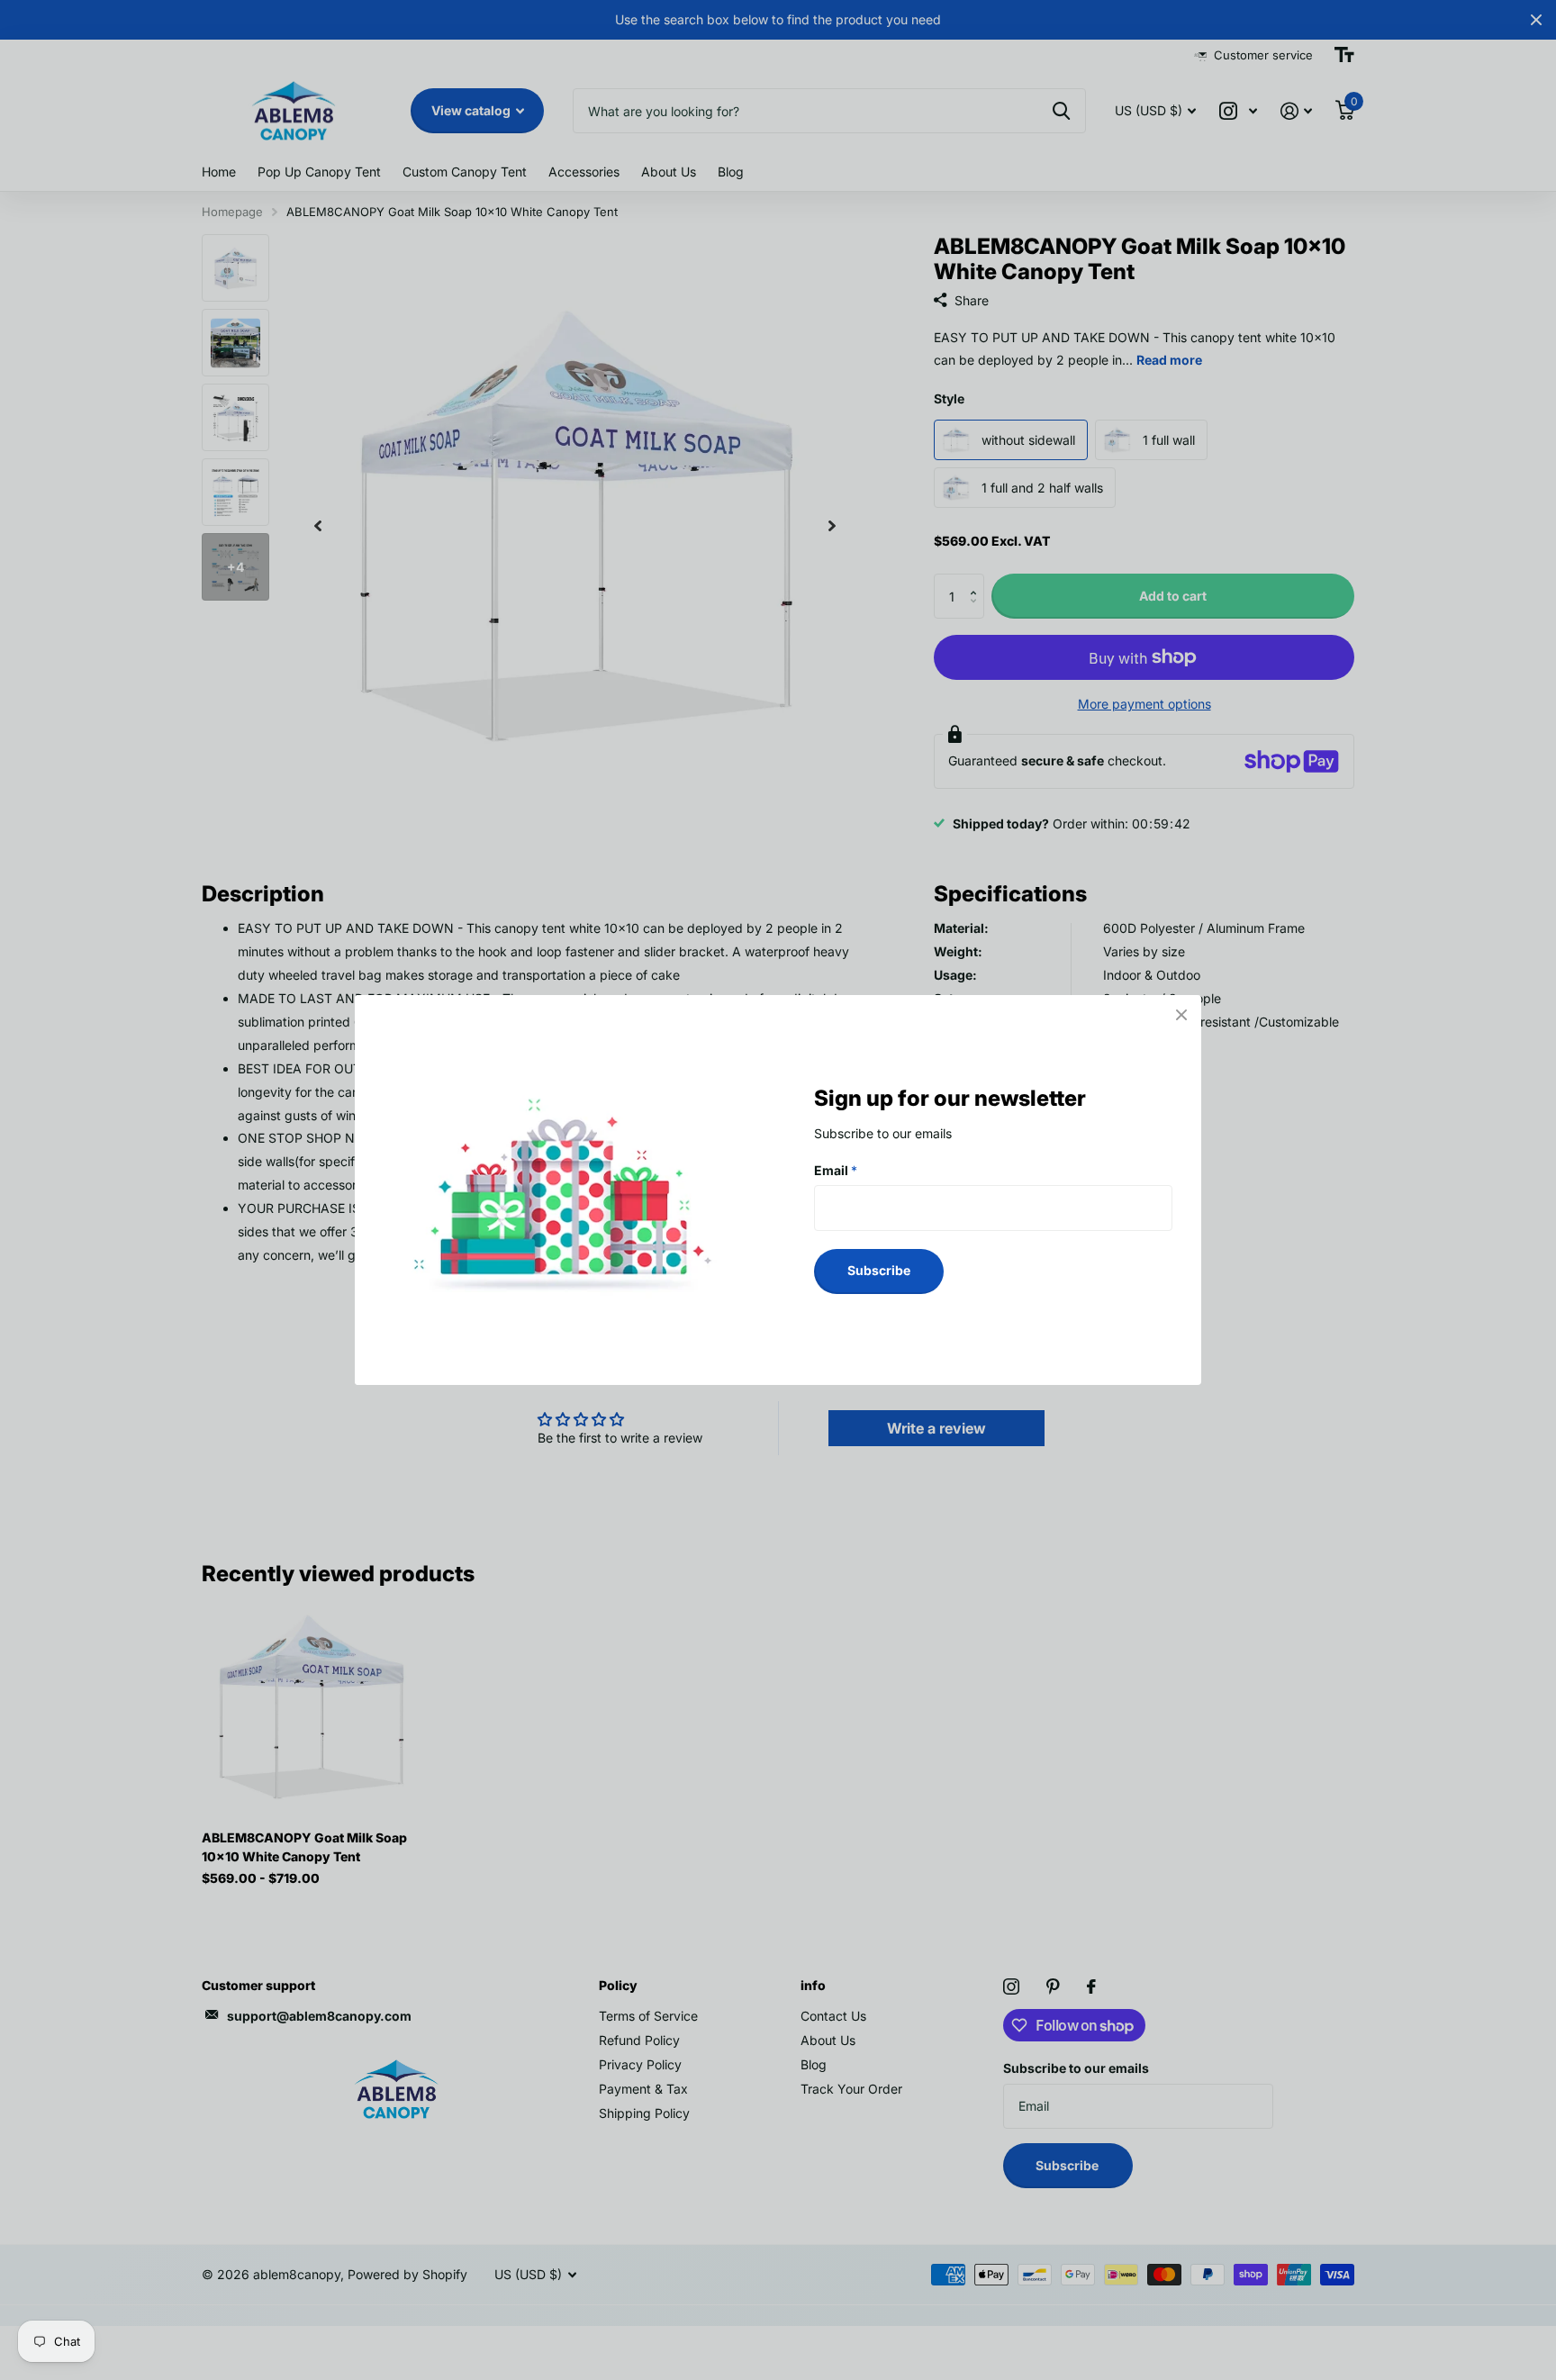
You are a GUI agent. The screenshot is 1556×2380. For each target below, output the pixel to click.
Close (1181, 1015)
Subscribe (879, 1270)
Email (836, 1170)
